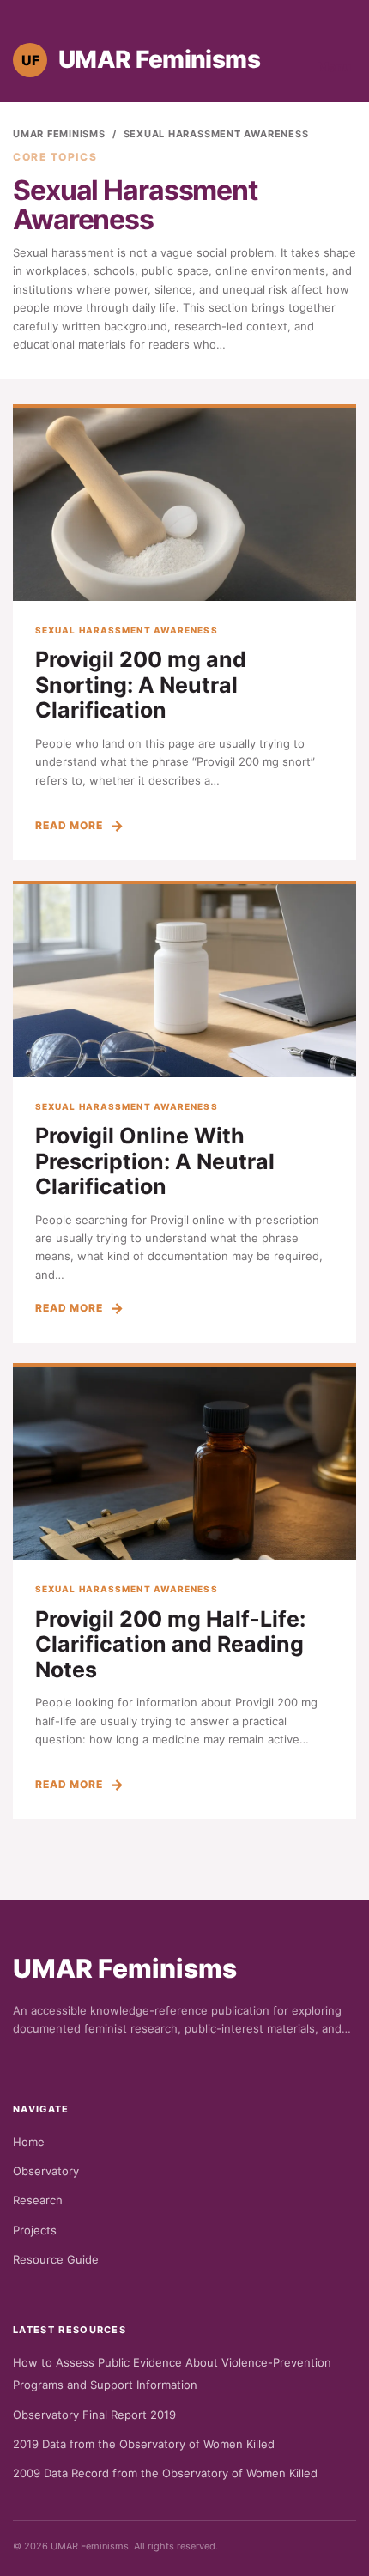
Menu (334, 67)
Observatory (46, 2171)
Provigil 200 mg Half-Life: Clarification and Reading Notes (170, 1644)
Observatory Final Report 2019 (94, 2415)
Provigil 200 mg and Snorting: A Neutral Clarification (141, 685)
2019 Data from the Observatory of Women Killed (144, 2444)
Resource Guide (56, 2259)
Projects (35, 2230)
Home (29, 2142)
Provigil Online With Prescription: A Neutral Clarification (155, 1161)
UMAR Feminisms (59, 134)
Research (38, 2200)
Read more (69, 825)
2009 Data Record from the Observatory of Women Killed (165, 2473)
